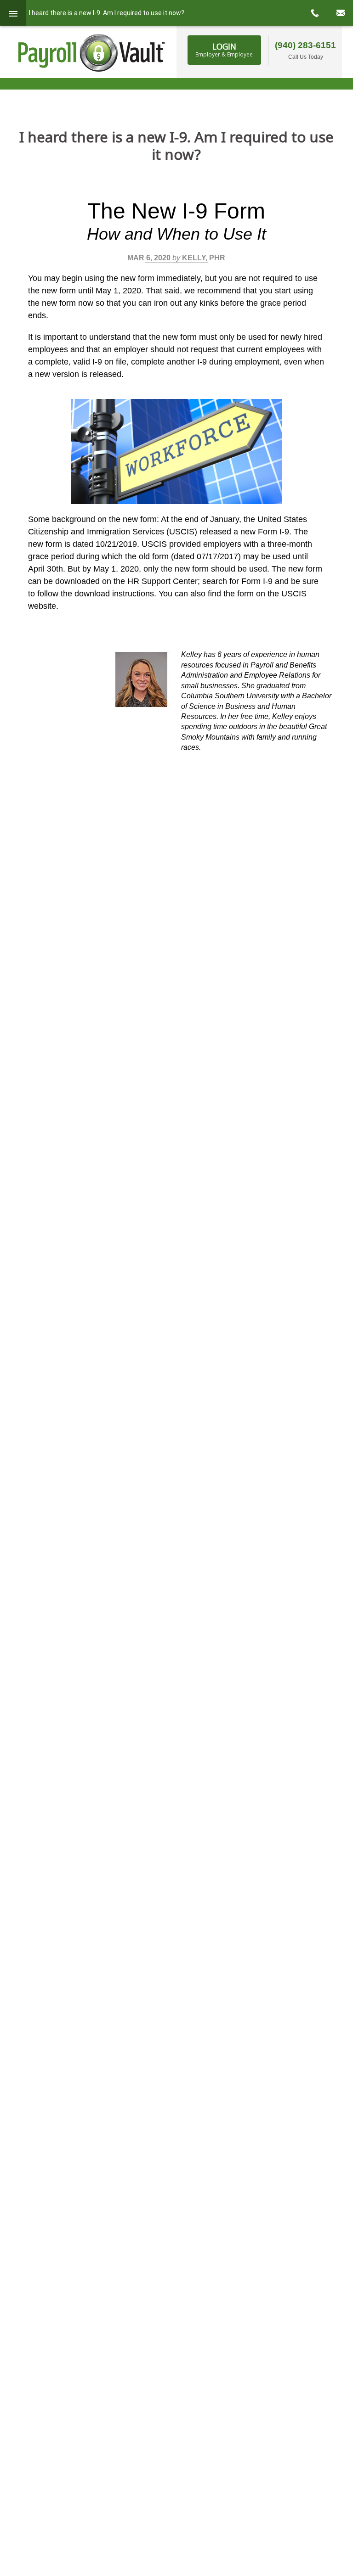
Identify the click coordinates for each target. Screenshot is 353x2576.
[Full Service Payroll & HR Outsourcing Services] (92, 53)
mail (340, 13)
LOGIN (224, 50)
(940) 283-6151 (305, 45)
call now (314, 13)
